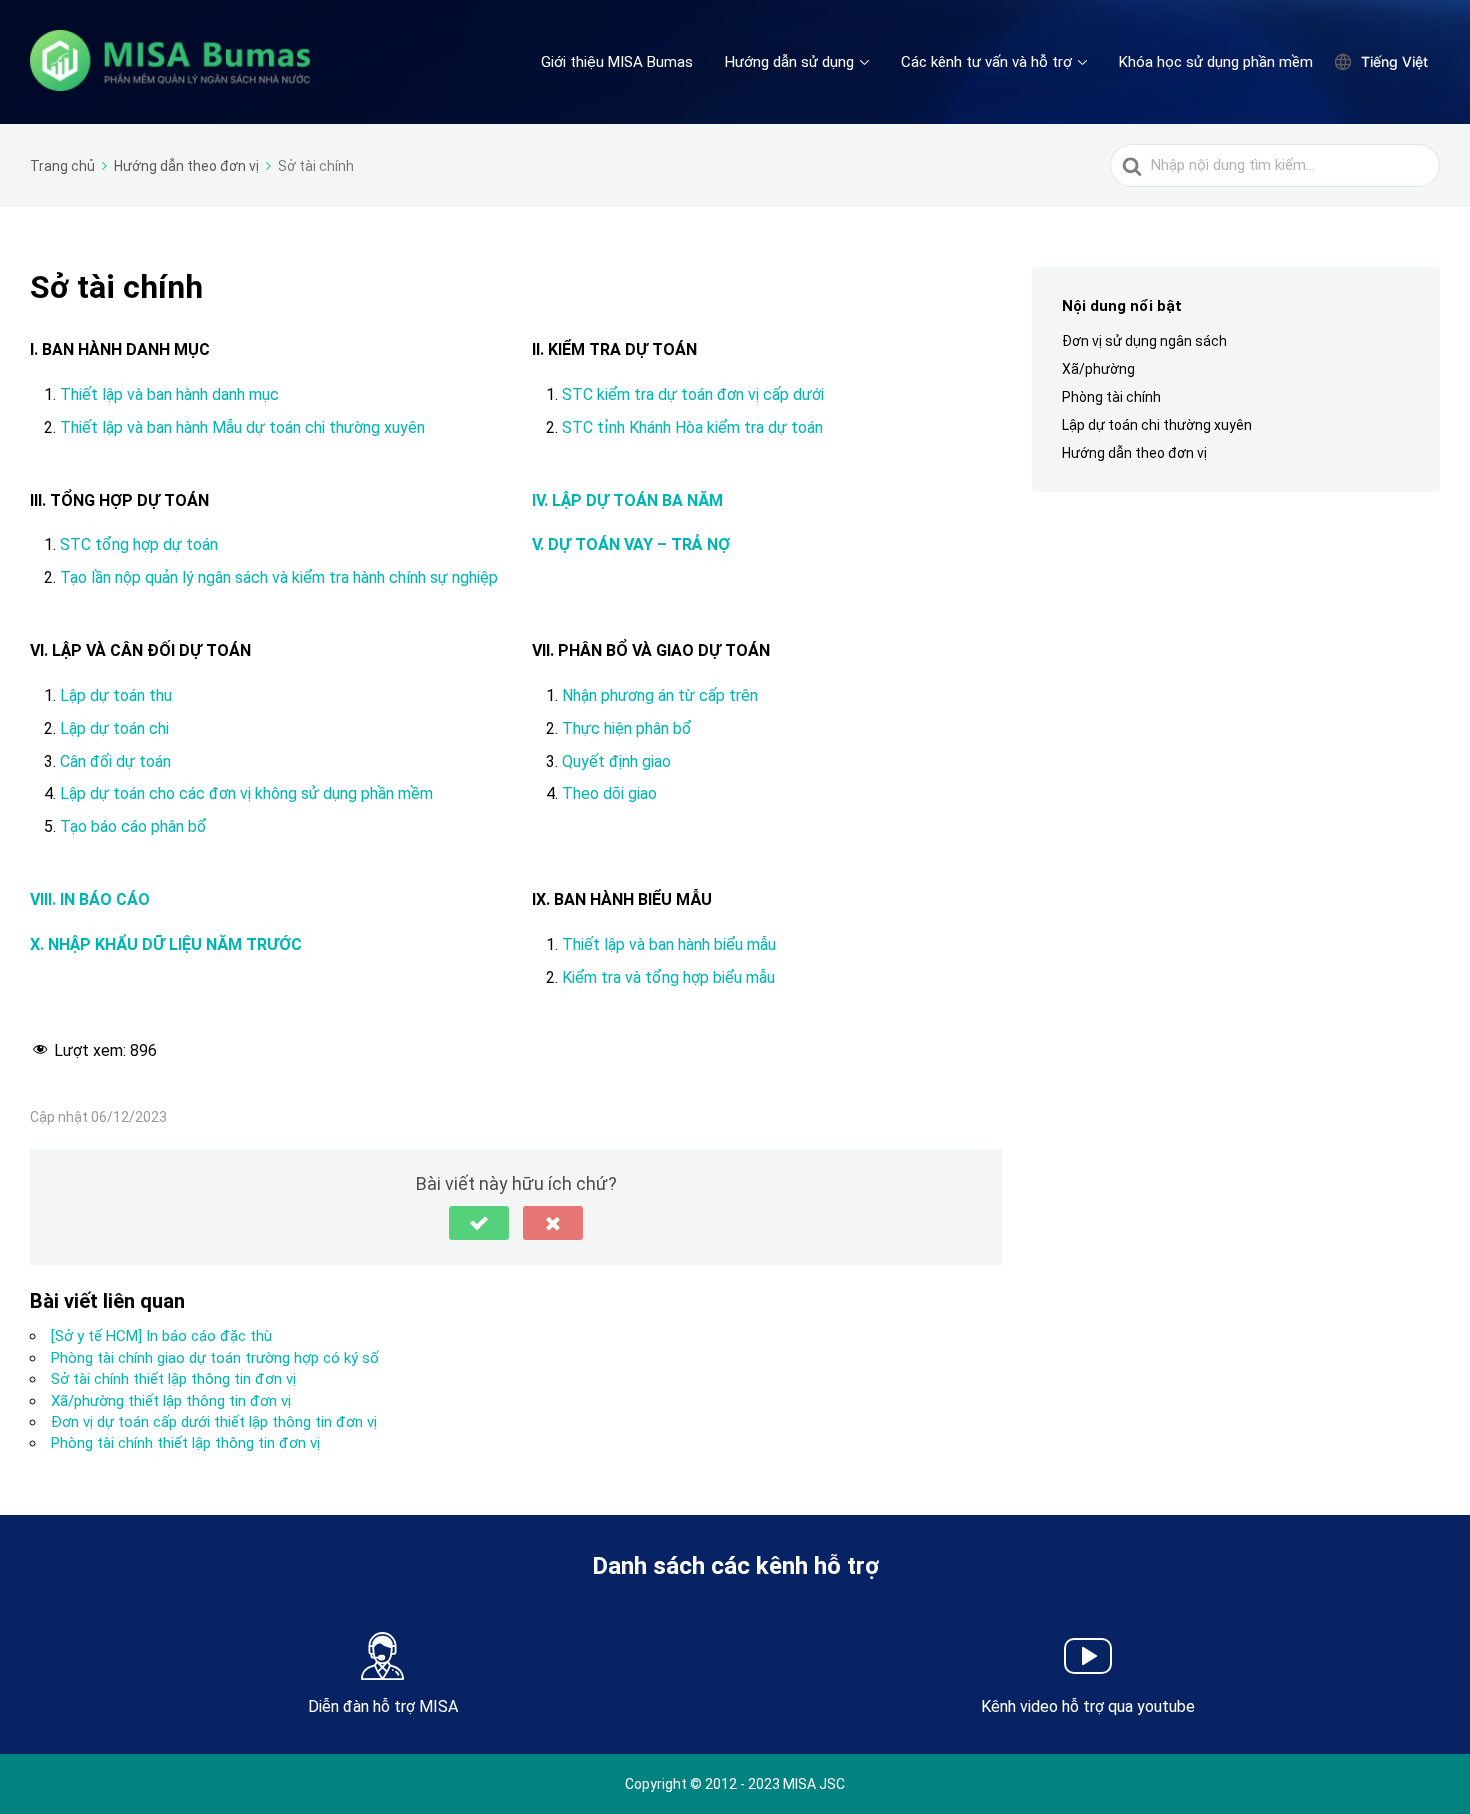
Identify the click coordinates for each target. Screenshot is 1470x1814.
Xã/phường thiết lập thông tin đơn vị (171, 1401)
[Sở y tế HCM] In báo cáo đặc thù (161, 1336)
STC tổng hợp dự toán (139, 544)
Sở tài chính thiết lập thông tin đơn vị (173, 1379)
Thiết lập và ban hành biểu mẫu (669, 944)
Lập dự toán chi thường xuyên (1157, 425)
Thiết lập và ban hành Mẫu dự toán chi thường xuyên (242, 427)
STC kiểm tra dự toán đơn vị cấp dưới (695, 394)
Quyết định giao (616, 761)
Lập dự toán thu (116, 695)
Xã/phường (1098, 369)
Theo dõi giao (609, 793)
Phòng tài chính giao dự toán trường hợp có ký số (215, 1358)
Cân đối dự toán (115, 761)
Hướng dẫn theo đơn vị (1134, 454)
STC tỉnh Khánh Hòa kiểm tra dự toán (692, 427)
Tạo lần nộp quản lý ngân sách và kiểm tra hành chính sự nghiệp (279, 577)
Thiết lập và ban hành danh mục (171, 394)
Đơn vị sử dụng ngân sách (1144, 341)
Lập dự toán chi (114, 728)
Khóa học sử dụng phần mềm (1216, 62)
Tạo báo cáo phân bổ (133, 826)
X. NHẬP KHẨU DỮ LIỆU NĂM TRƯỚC (166, 944)
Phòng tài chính (1111, 397)
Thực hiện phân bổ (627, 728)
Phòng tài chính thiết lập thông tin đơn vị (185, 1443)
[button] (479, 1223)
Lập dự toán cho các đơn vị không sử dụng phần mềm (246, 793)
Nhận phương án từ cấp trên (660, 695)
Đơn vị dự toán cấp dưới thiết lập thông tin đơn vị (214, 1422)
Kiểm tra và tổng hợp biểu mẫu (668, 977)
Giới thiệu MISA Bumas (617, 62)
